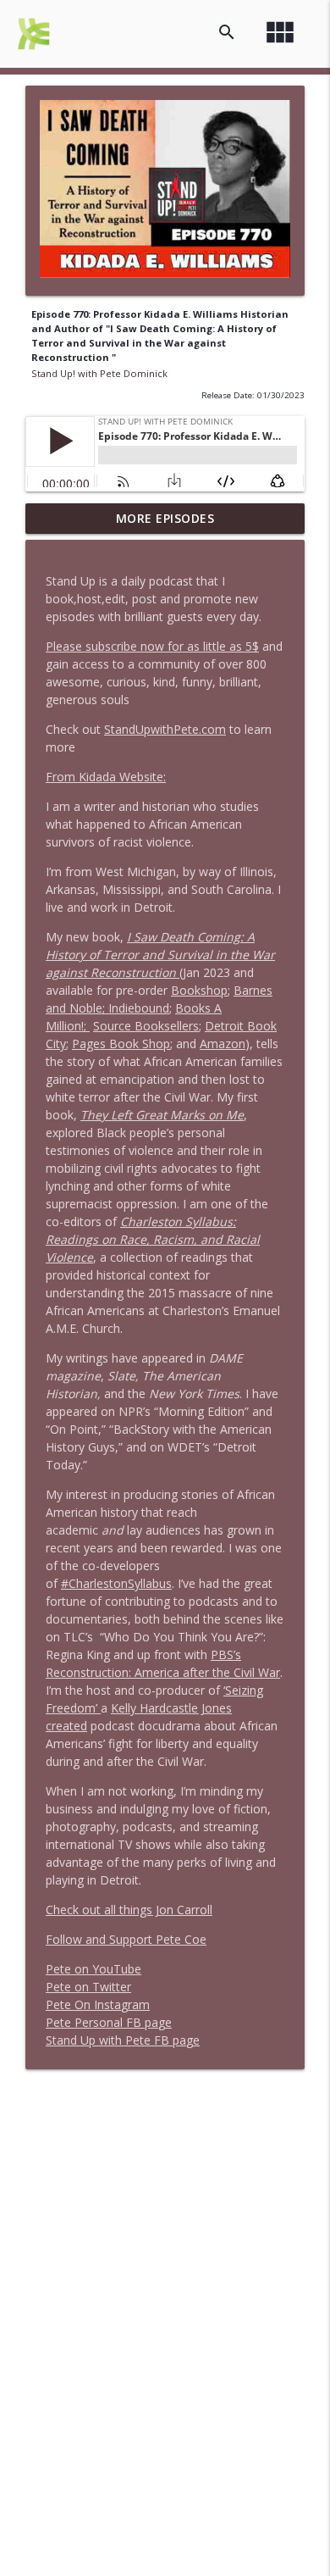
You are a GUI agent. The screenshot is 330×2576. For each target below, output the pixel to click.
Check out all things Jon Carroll (129, 1910)
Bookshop (199, 990)
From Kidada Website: (106, 777)
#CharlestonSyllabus (116, 1583)
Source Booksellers (146, 1026)
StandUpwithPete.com (165, 729)
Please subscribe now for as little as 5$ (152, 646)
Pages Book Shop (121, 1044)
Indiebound (139, 1008)
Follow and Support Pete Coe (126, 1939)
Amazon (223, 1044)
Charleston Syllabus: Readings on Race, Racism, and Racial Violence (153, 1239)
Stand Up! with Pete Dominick (99, 373)
